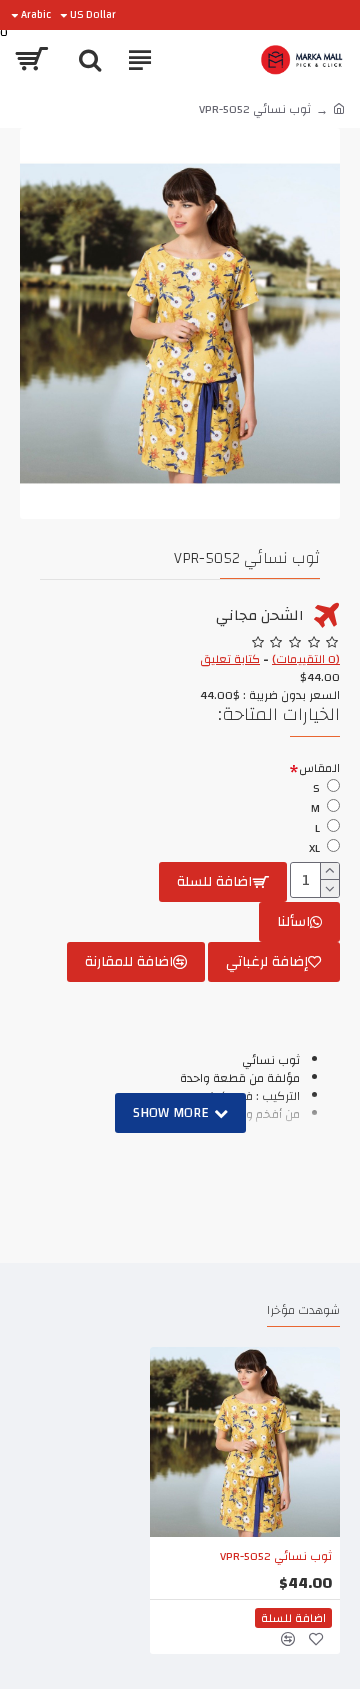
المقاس (319, 768)
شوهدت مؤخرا (303, 1312)
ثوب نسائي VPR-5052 (276, 1557)
